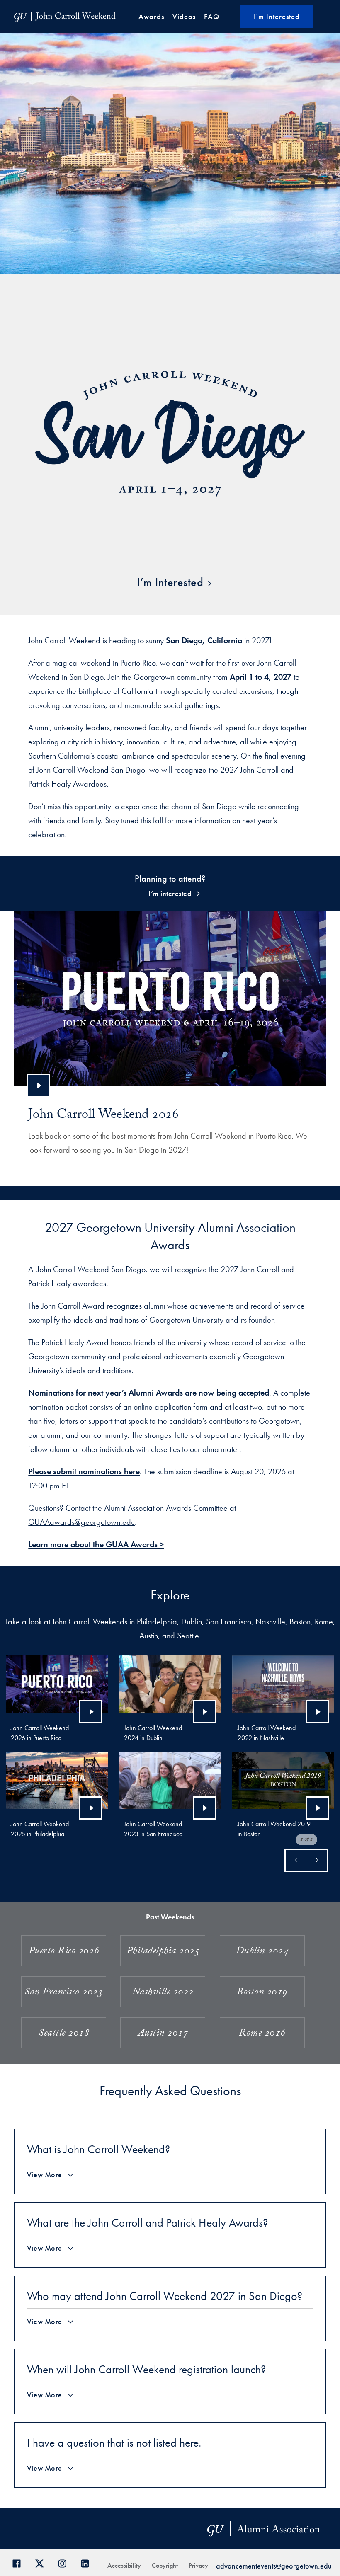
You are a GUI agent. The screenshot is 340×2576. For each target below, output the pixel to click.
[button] (317, 1860)
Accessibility (124, 2565)
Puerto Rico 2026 (64, 1952)
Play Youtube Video (39, 1086)
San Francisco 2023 (64, 1993)
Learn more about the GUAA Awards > (96, 1544)
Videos (184, 16)
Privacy (198, 2565)
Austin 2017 (163, 2034)
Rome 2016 (262, 2034)
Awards (151, 16)
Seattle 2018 (64, 2034)
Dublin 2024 (262, 1952)
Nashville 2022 (163, 1993)
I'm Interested (277, 16)
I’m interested (170, 893)
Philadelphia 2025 (163, 1952)
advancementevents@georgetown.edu (274, 2566)
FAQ (212, 16)
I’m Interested (170, 582)
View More (45, 2175)
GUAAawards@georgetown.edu (81, 1522)
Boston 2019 (262, 1993)
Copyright (165, 2565)
